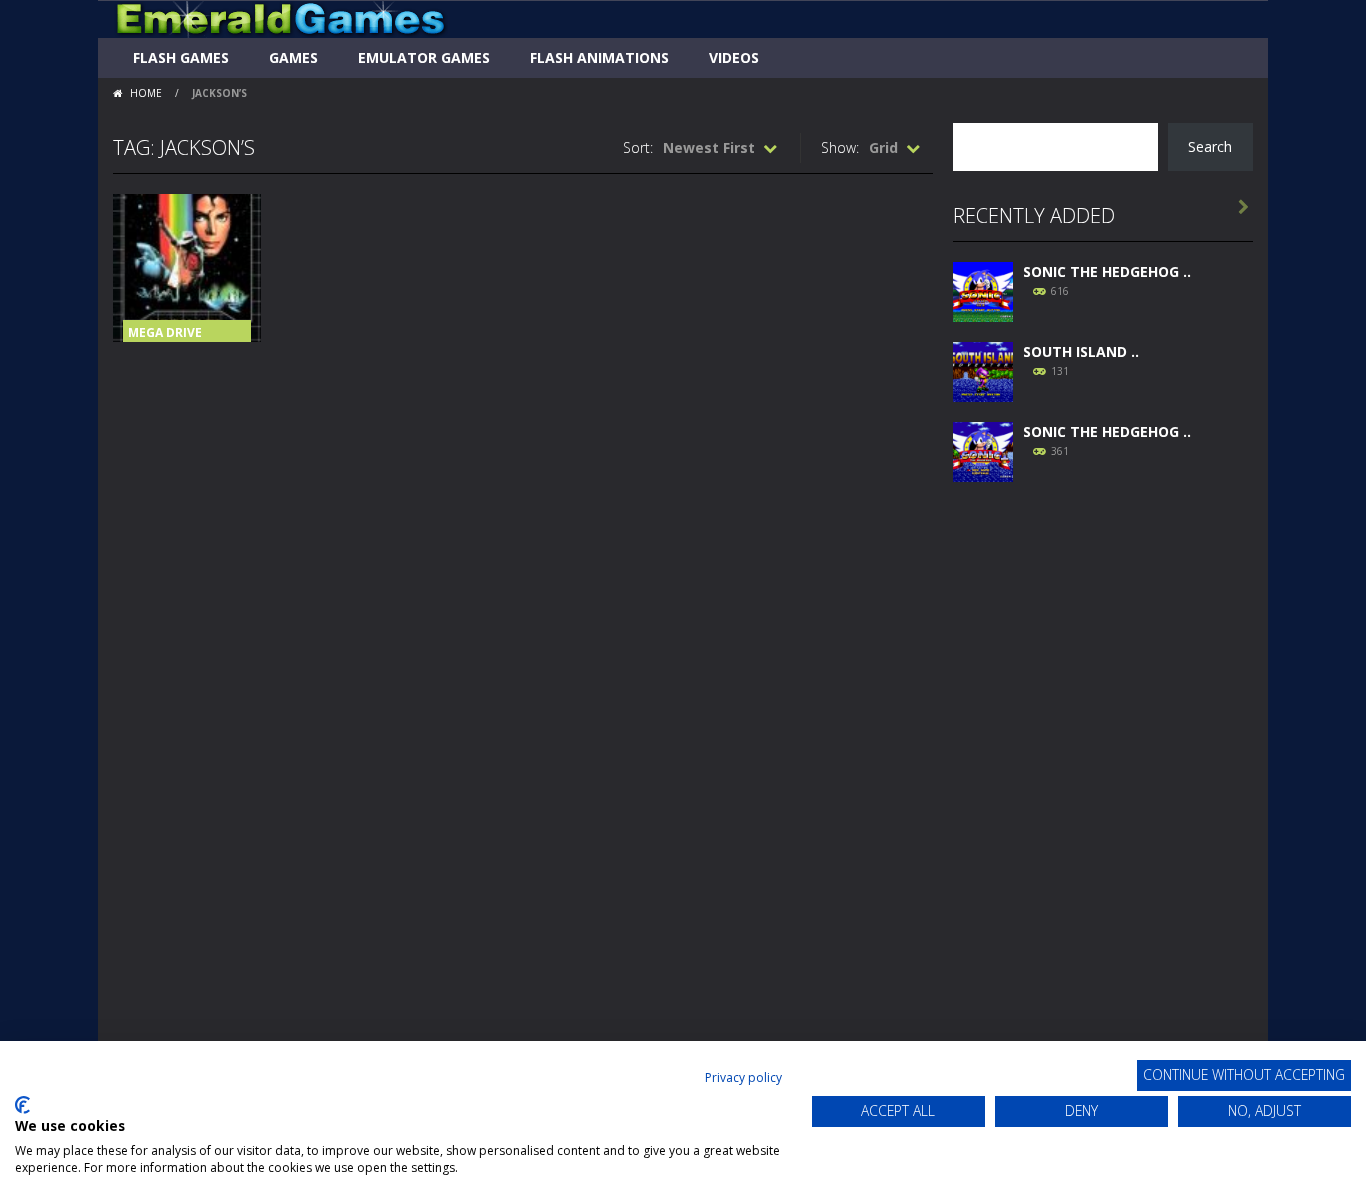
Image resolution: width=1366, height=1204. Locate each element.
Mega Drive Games (165, 340)
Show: (840, 147)
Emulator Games (424, 57)
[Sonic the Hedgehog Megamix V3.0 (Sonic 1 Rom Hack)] (983, 289)
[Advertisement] (1103, 802)
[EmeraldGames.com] (280, 17)
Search (1210, 146)
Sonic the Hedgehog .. (1107, 271)
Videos (734, 57)
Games (293, 57)
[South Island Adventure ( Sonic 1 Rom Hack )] (983, 369)
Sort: (638, 147)
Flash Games (181, 57)
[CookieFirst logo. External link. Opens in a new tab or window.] (22, 1105)
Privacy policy (743, 1077)
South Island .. (1081, 351)
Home (146, 93)
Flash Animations (599, 57)
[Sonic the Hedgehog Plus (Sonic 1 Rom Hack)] (983, 449)
